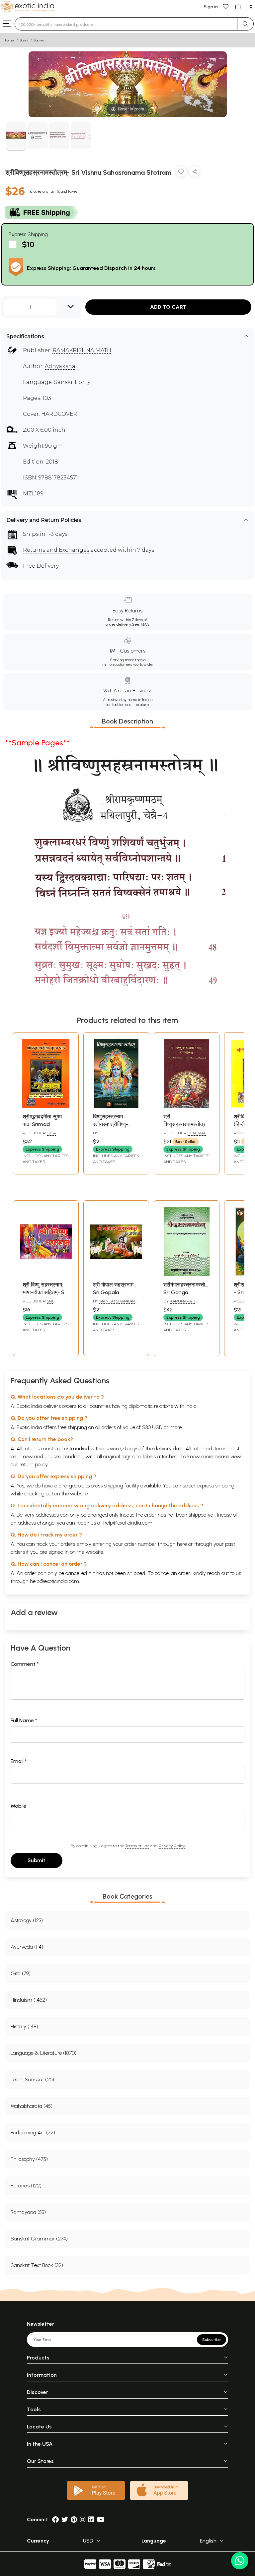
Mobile (19, 1806)
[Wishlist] (226, 6)
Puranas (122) (26, 2186)
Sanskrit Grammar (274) (39, 2239)
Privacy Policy (172, 1846)
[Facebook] (55, 2519)
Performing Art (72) (33, 2133)
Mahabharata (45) (32, 2106)
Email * (19, 1761)
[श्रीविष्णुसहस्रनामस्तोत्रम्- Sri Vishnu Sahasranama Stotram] (16, 136)
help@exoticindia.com (128, 1523)
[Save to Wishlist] (181, 173)
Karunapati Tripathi (179, 1304)
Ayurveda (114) (27, 1947)
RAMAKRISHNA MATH (82, 350)
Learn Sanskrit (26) (32, 2079)
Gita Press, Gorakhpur (43, 1136)
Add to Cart (168, 307)
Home (10, 40)
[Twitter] (65, 2519)
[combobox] (126, 24)
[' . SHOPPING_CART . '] (238, 6)
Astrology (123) (27, 1920)
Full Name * (24, 1720)
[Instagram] (83, 2519)
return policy (34, 1464)
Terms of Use (137, 1846)
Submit (37, 1860)
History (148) (24, 2026)
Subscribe (212, 2340)
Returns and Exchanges (56, 550)
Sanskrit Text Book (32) (37, 2265)
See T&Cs (141, 624)
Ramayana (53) (28, 2212)
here (182, 1544)
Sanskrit (39, 40)
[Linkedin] (91, 2519)
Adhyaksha (60, 366)
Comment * (25, 1664)
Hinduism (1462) (29, 2000)
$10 (28, 244)
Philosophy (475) (29, 2159)
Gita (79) (21, 1973)
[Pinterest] (74, 2519)
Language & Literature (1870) (43, 2053)
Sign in (211, 7)
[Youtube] (101, 2519)
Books (24, 40)
